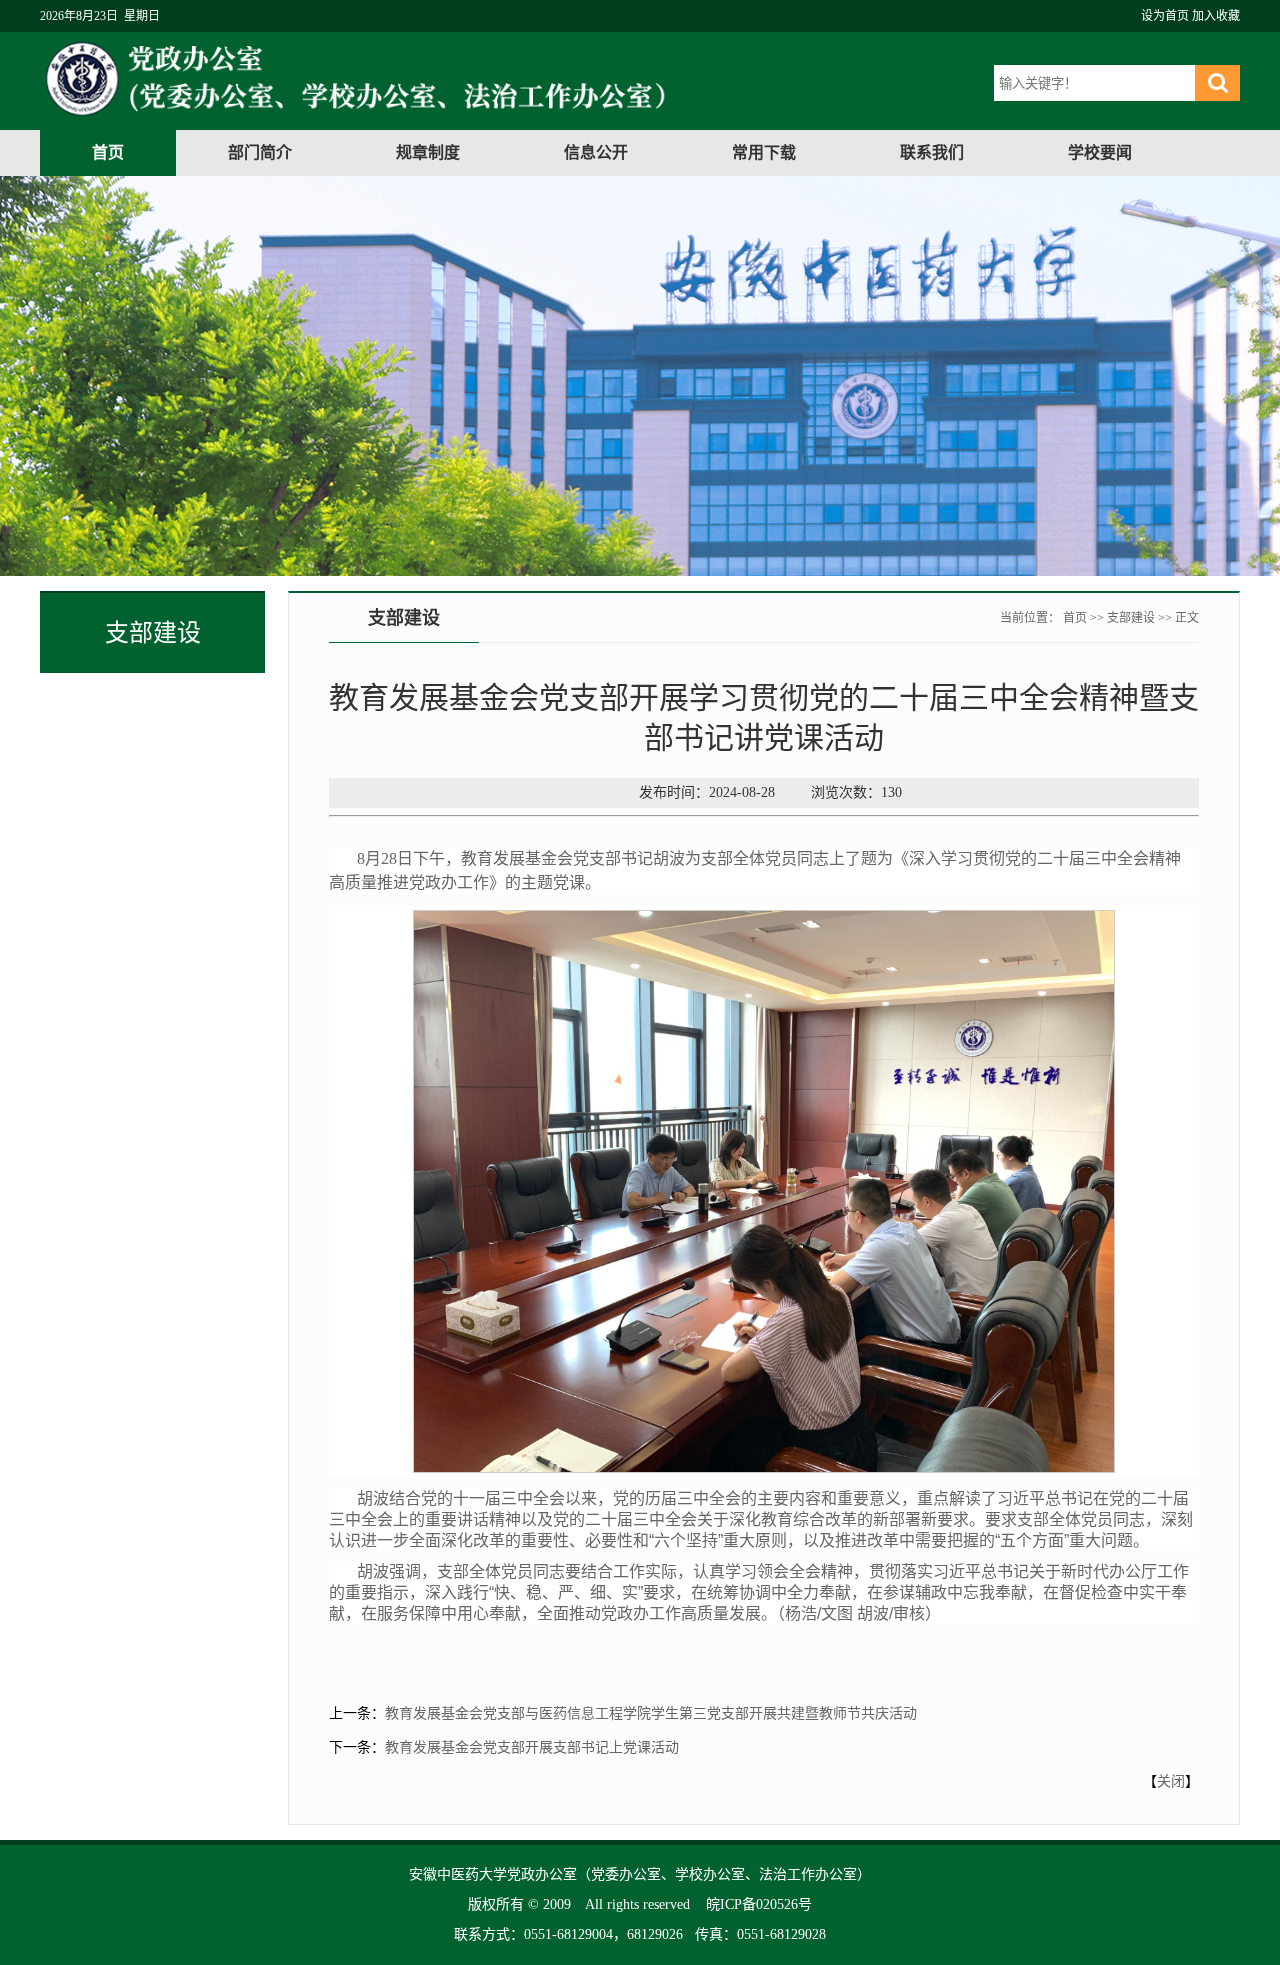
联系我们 (932, 152)
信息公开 (596, 152)
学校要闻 (1100, 152)
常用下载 (764, 152)
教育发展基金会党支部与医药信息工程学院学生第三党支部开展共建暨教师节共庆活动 (651, 1713)
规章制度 (428, 152)
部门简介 (260, 152)
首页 (108, 152)
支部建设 (1131, 618)
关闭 (1171, 1781)
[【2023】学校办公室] (452, 116)
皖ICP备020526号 (759, 1904)
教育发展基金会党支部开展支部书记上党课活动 (532, 1747)
